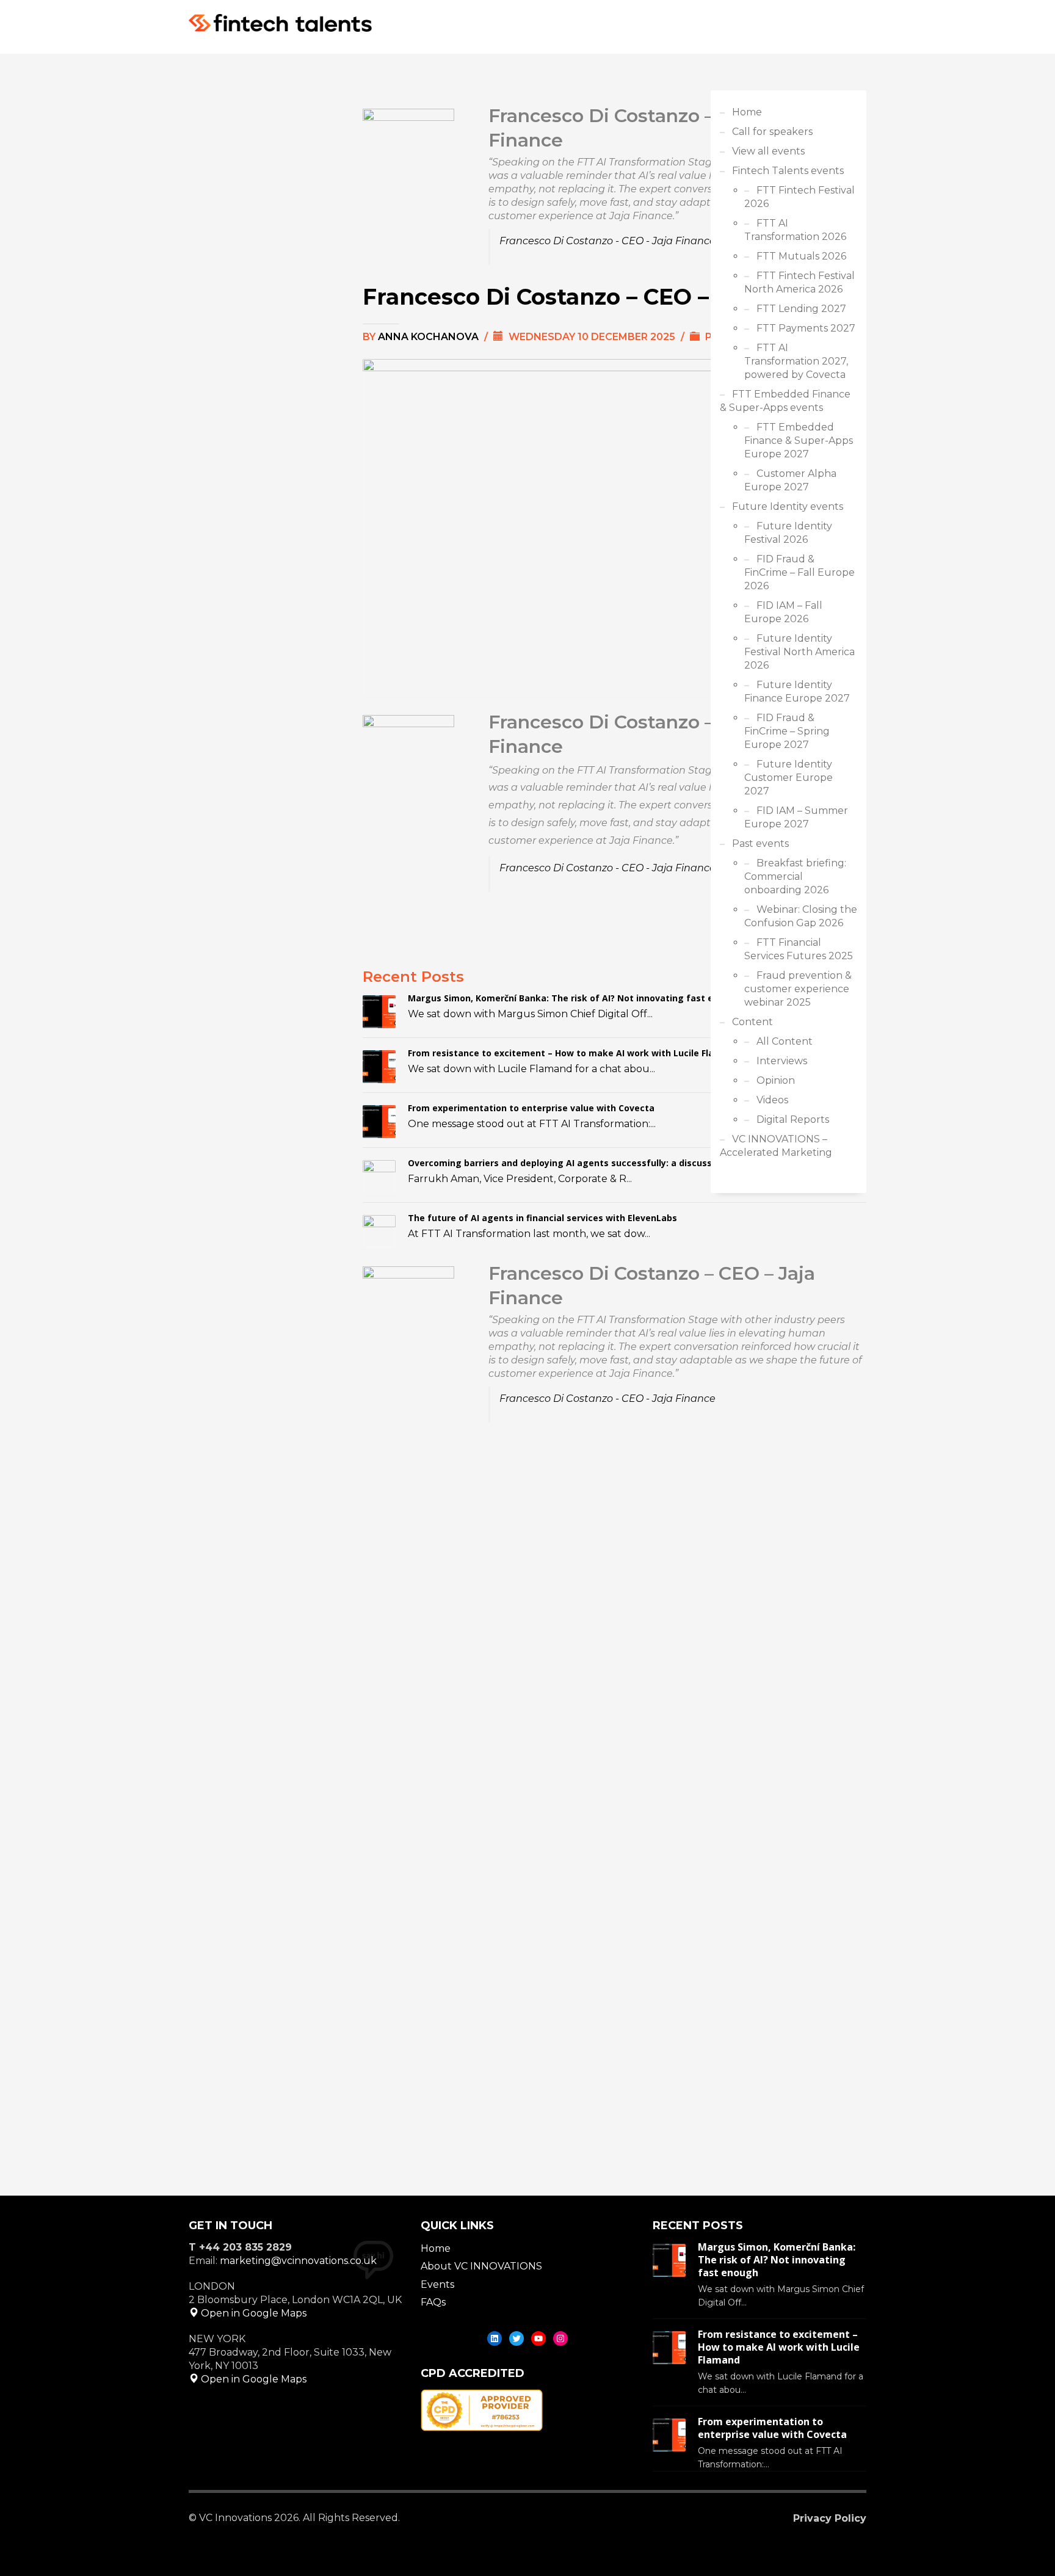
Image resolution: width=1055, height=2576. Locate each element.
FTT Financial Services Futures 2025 (799, 949)
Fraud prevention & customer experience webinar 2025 (798, 989)
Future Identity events (788, 506)
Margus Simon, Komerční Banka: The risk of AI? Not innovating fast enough (575, 998)
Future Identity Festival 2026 (788, 533)
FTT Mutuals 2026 (801, 256)
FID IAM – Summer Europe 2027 (796, 817)
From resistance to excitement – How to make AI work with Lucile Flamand (573, 1053)
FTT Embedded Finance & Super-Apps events (785, 401)
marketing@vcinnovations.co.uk (298, 2261)
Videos (772, 1100)
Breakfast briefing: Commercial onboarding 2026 (795, 876)
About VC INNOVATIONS (481, 2266)
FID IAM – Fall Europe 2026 (783, 612)
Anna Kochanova (430, 337)
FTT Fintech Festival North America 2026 (799, 282)
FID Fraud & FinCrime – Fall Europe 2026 (799, 572)
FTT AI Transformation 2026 (795, 230)
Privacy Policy (830, 2518)
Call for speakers (772, 132)
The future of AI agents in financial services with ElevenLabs (542, 1218)
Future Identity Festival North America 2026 (799, 652)
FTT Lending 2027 (801, 309)
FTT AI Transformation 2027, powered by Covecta (796, 361)
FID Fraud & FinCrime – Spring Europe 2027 (787, 731)
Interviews (782, 1061)
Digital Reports (793, 1119)
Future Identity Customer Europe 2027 (789, 778)
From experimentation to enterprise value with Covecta (531, 1108)
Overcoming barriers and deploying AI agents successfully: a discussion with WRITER (595, 1163)
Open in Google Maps (252, 2313)
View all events (768, 151)
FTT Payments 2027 (806, 328)
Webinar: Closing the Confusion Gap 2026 (801, 916)
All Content (785, 1041)
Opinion (776, 1080)
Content (752, 1022)
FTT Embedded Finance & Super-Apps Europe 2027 (799, 441)
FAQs (433, 2302)
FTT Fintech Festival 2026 (799, 197)
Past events (760, 844)
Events (437, 2284)
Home (747, 112)
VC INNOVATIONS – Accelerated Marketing (776, 1146)
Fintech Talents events (788, 171)
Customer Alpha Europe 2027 (790, 480)
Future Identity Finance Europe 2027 (797, 691)
